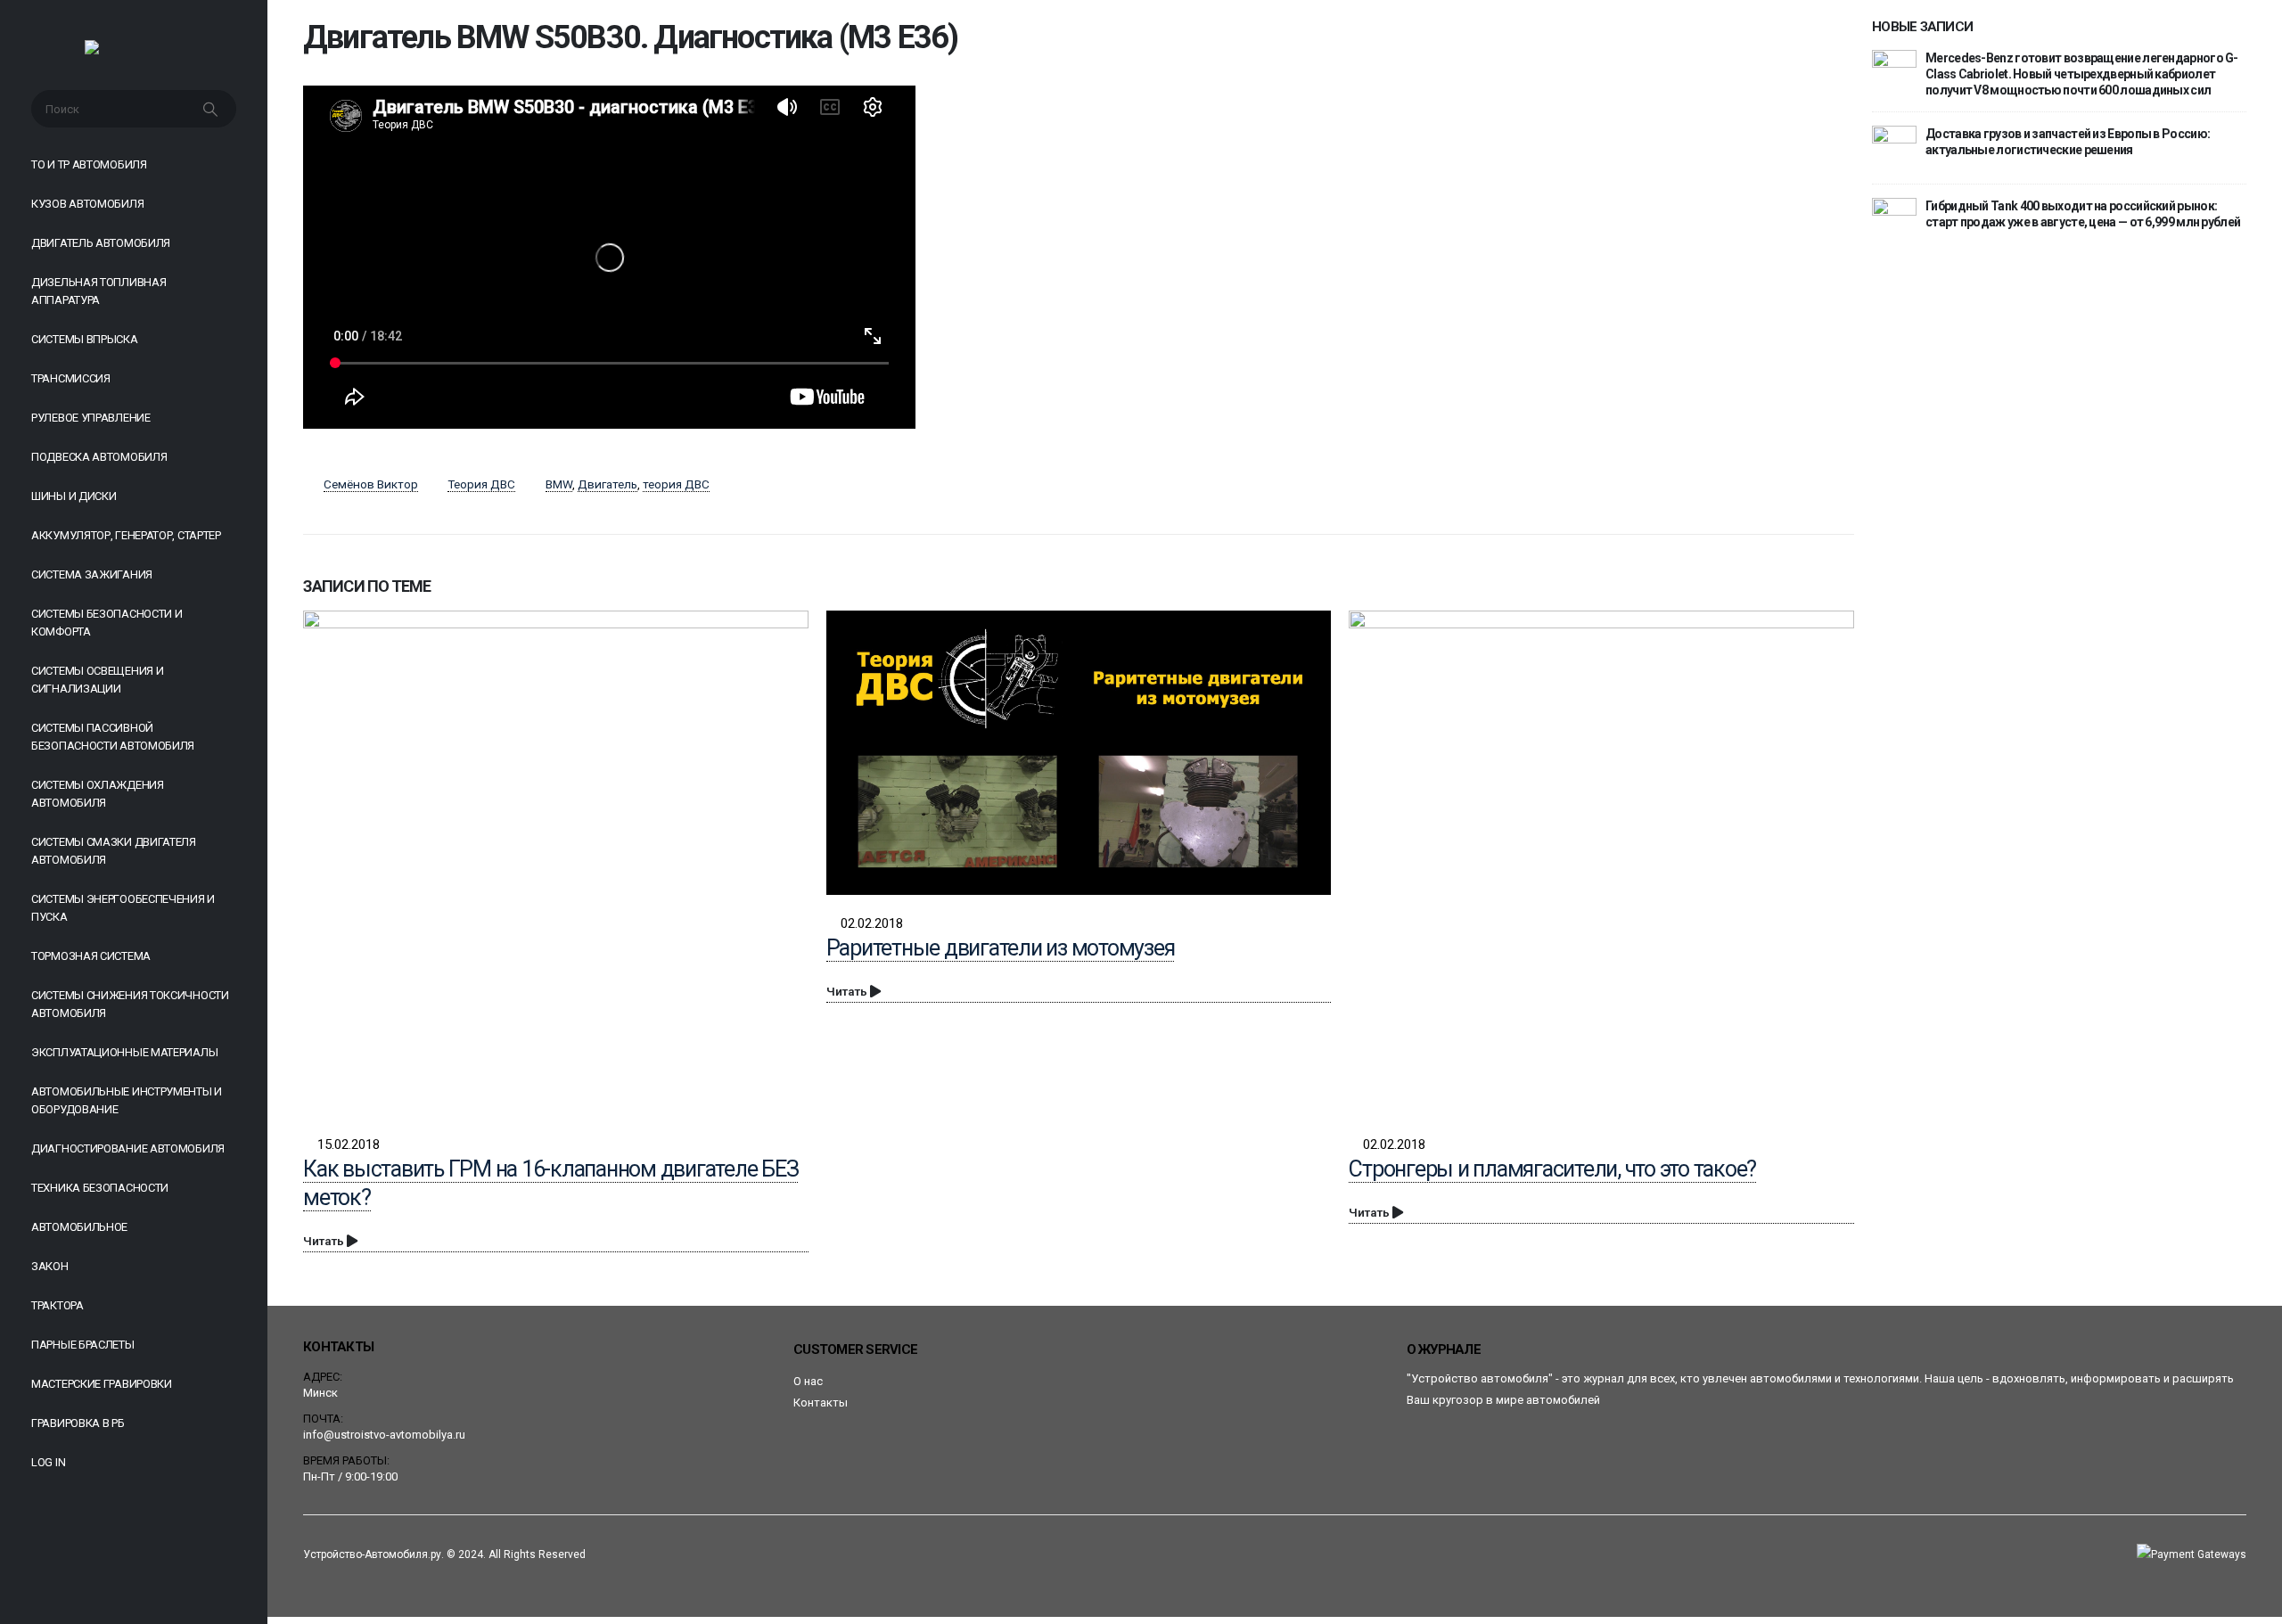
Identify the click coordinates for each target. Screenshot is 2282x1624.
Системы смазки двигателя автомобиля (114, 851)
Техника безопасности (100, 1188)
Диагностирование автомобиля (128, 1148)
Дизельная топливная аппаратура (99, 291)
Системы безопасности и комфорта (107, 623)
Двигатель (607, 484)
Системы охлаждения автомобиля (98, 794)
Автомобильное (79, 1227)
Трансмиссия (71, 378)
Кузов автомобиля (87, 204)
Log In (48, 1462)
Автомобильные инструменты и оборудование (127, 1100)
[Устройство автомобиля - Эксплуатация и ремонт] (134, 52)
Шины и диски (74, 496)
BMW (559, 484)
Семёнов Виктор (371, 484)
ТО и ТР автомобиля (89, 164)
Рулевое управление (91, 418)
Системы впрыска (85, 339)
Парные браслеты (83, 1345)
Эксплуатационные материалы (124, 1052)
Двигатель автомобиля (101, 243)
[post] (1894, 71)
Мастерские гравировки (102, 1384)
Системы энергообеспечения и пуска (123, 908)
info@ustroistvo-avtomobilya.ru (384, 1435)
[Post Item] (556, 863)
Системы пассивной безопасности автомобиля (113, 737)
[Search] (212, 109)
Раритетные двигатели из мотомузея (1001, 948)
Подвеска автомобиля (99, 457)
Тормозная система (91, 956)
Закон (50, 1266)
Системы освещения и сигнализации (97, 680)
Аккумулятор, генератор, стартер (126, 535)
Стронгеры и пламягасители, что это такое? (1552, 1169)
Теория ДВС (481, 484)
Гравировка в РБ (78, 1423)
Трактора (57, 1305)
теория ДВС (676, 484)
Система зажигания (92, 574)
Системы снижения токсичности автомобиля (130, 1004)
